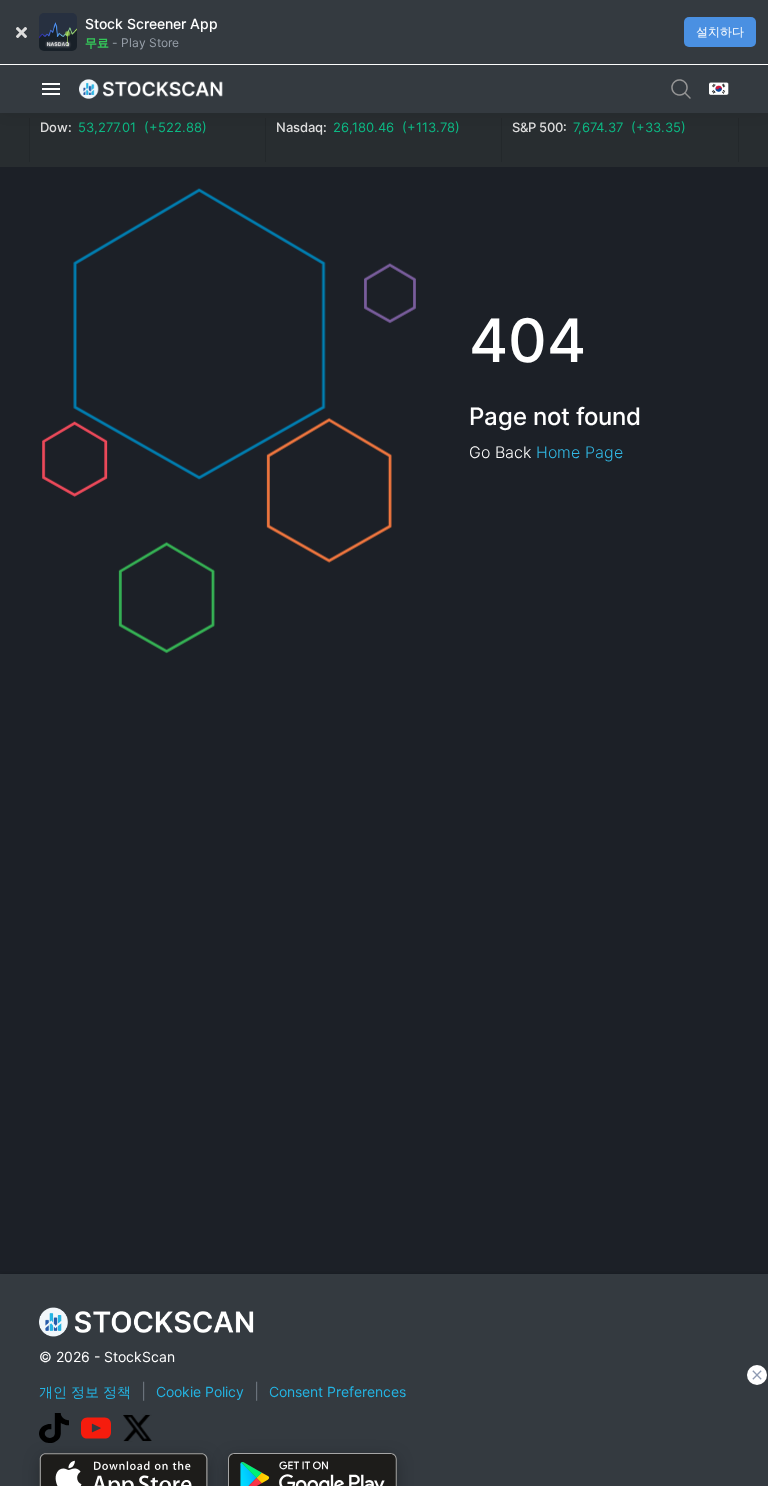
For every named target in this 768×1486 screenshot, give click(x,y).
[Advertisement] (403, 1430)
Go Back (500, 452)
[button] (51, 89)
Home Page (579, 452)
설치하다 (720, 31)
